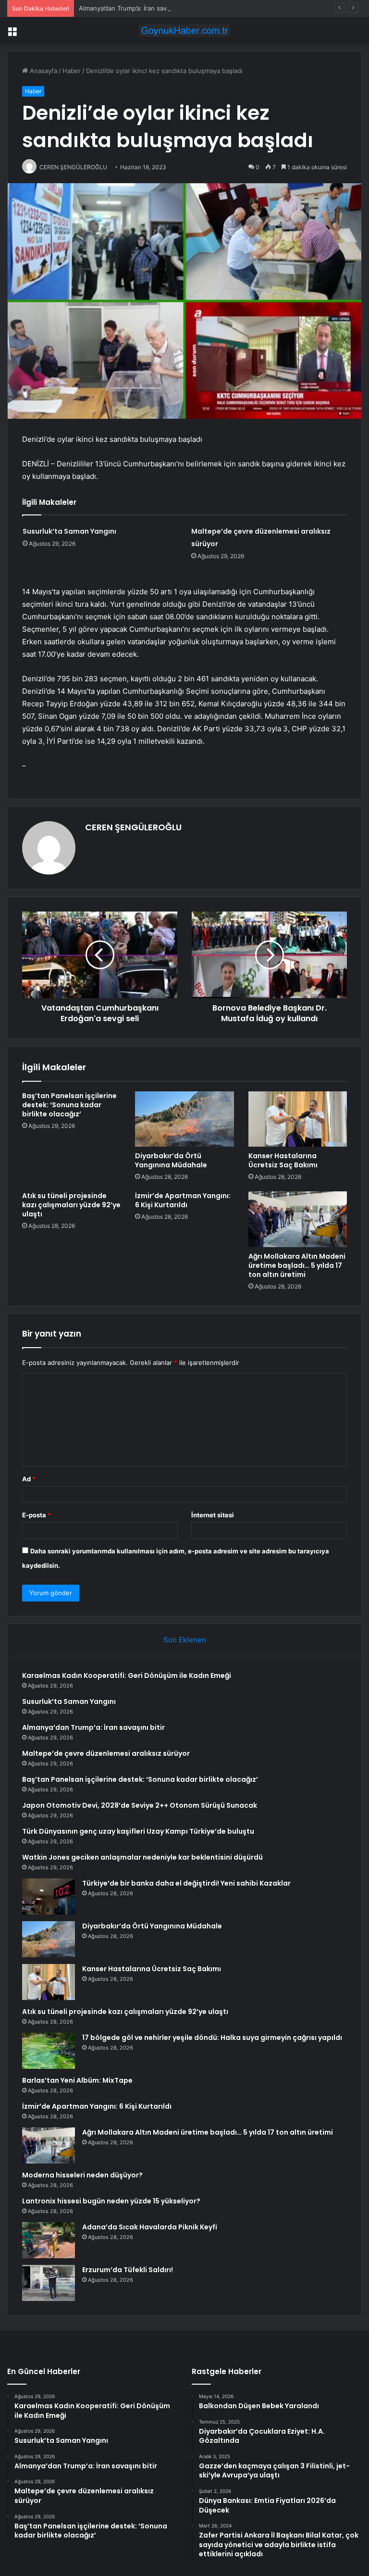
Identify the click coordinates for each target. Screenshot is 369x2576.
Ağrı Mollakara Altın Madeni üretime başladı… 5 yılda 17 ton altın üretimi (297, 1265)
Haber (72, 71)
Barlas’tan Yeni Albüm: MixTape (77, 2080)
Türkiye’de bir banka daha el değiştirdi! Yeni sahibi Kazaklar (186, 1883)
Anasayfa (43, 71)
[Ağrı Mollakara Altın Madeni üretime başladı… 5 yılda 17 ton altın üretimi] (298, 1219)
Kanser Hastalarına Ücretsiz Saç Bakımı (283, 1160)
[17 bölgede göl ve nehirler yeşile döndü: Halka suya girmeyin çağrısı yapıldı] (49, 2051)
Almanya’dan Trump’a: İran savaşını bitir (136, 8)
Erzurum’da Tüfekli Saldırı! (128, 2270)
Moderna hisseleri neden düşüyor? (82, 2175)
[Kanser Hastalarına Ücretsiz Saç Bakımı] (298, 1119)
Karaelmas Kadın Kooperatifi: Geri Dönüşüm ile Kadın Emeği (127, 1676)
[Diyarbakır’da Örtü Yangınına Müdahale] (184, 1119)
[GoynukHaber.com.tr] (184, 31)
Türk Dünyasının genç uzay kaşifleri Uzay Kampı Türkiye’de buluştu (138, 1831)
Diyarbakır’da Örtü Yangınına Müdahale (171, 1160)
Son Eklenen (185, 1640)
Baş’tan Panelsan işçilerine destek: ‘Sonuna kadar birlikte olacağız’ (69, 1105)
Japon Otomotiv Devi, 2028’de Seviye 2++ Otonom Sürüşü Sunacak (140, 1805)
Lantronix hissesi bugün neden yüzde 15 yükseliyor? (111, 2201)
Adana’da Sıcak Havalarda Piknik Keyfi (150, 2227)
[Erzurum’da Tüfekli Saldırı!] (49, 2283)
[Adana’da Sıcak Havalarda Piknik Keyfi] (49, 2240)
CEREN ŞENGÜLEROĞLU (133, 827)
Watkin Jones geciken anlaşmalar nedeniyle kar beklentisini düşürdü (142, 1857)
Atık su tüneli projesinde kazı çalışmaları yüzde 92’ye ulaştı (71, 1205)
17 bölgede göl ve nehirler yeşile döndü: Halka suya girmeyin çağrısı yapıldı (212, 2038)
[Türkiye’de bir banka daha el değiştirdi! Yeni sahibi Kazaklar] (49, 1896)
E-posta (37, 1515)
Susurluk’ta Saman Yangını (69, 531)
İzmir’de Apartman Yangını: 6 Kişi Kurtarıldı (183, 1200)
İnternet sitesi (213, 1515)
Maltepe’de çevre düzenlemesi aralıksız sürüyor (106, 1753)
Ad (29, 1479)
